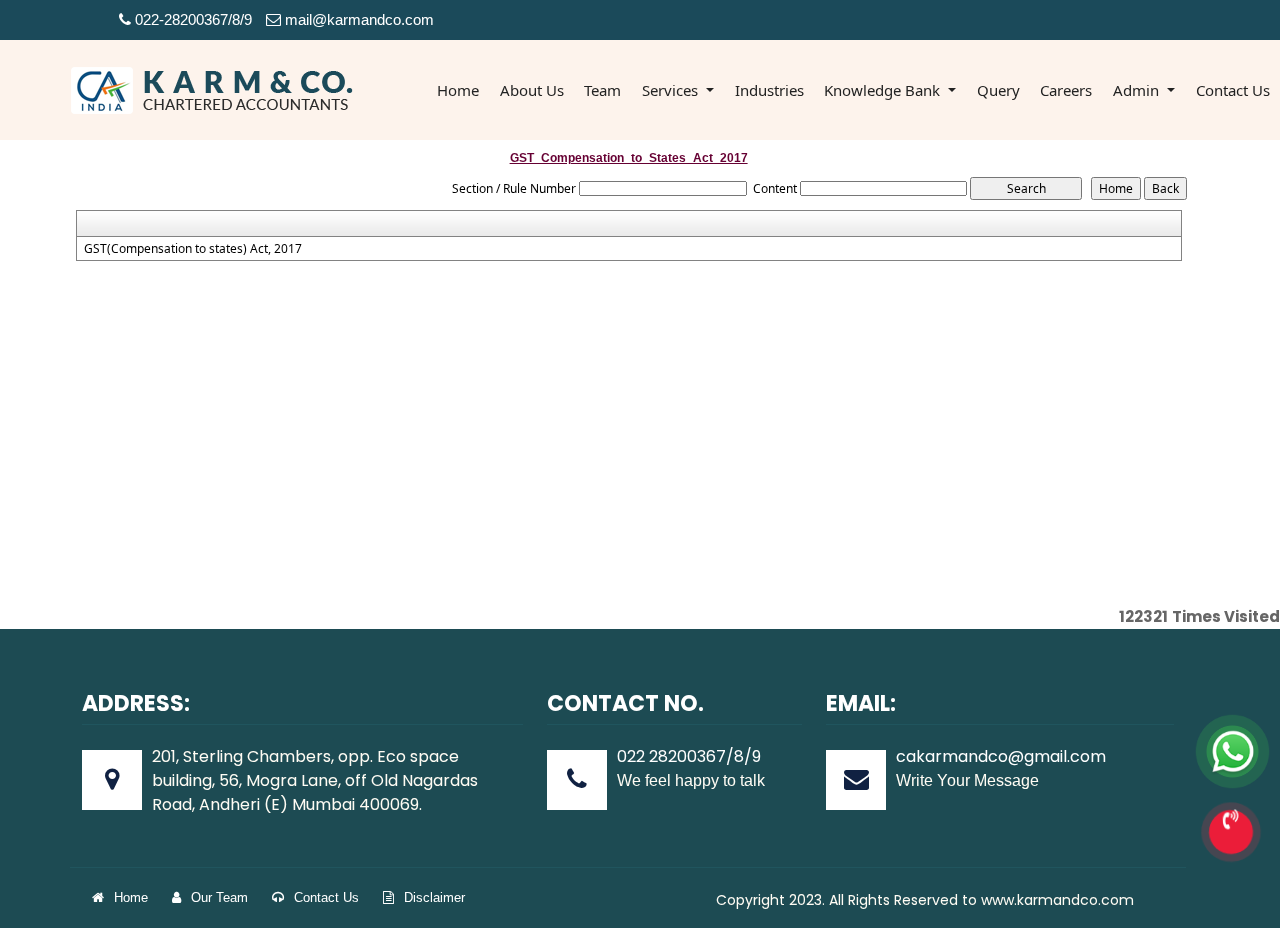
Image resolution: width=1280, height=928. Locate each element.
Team (602, 90)
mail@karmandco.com (357, 19)
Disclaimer (434, 897)
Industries (769, 90)
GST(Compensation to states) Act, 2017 (193, 249)
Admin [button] (1138, 90)
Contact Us (1233, 90)
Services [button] (672, 90)
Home (458, 90)
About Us (532, 90)
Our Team (219, 897)
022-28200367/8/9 (191, 19)
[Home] (213, 88)
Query (998, 90)
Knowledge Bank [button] (884, 90)
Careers (1066, 90)
